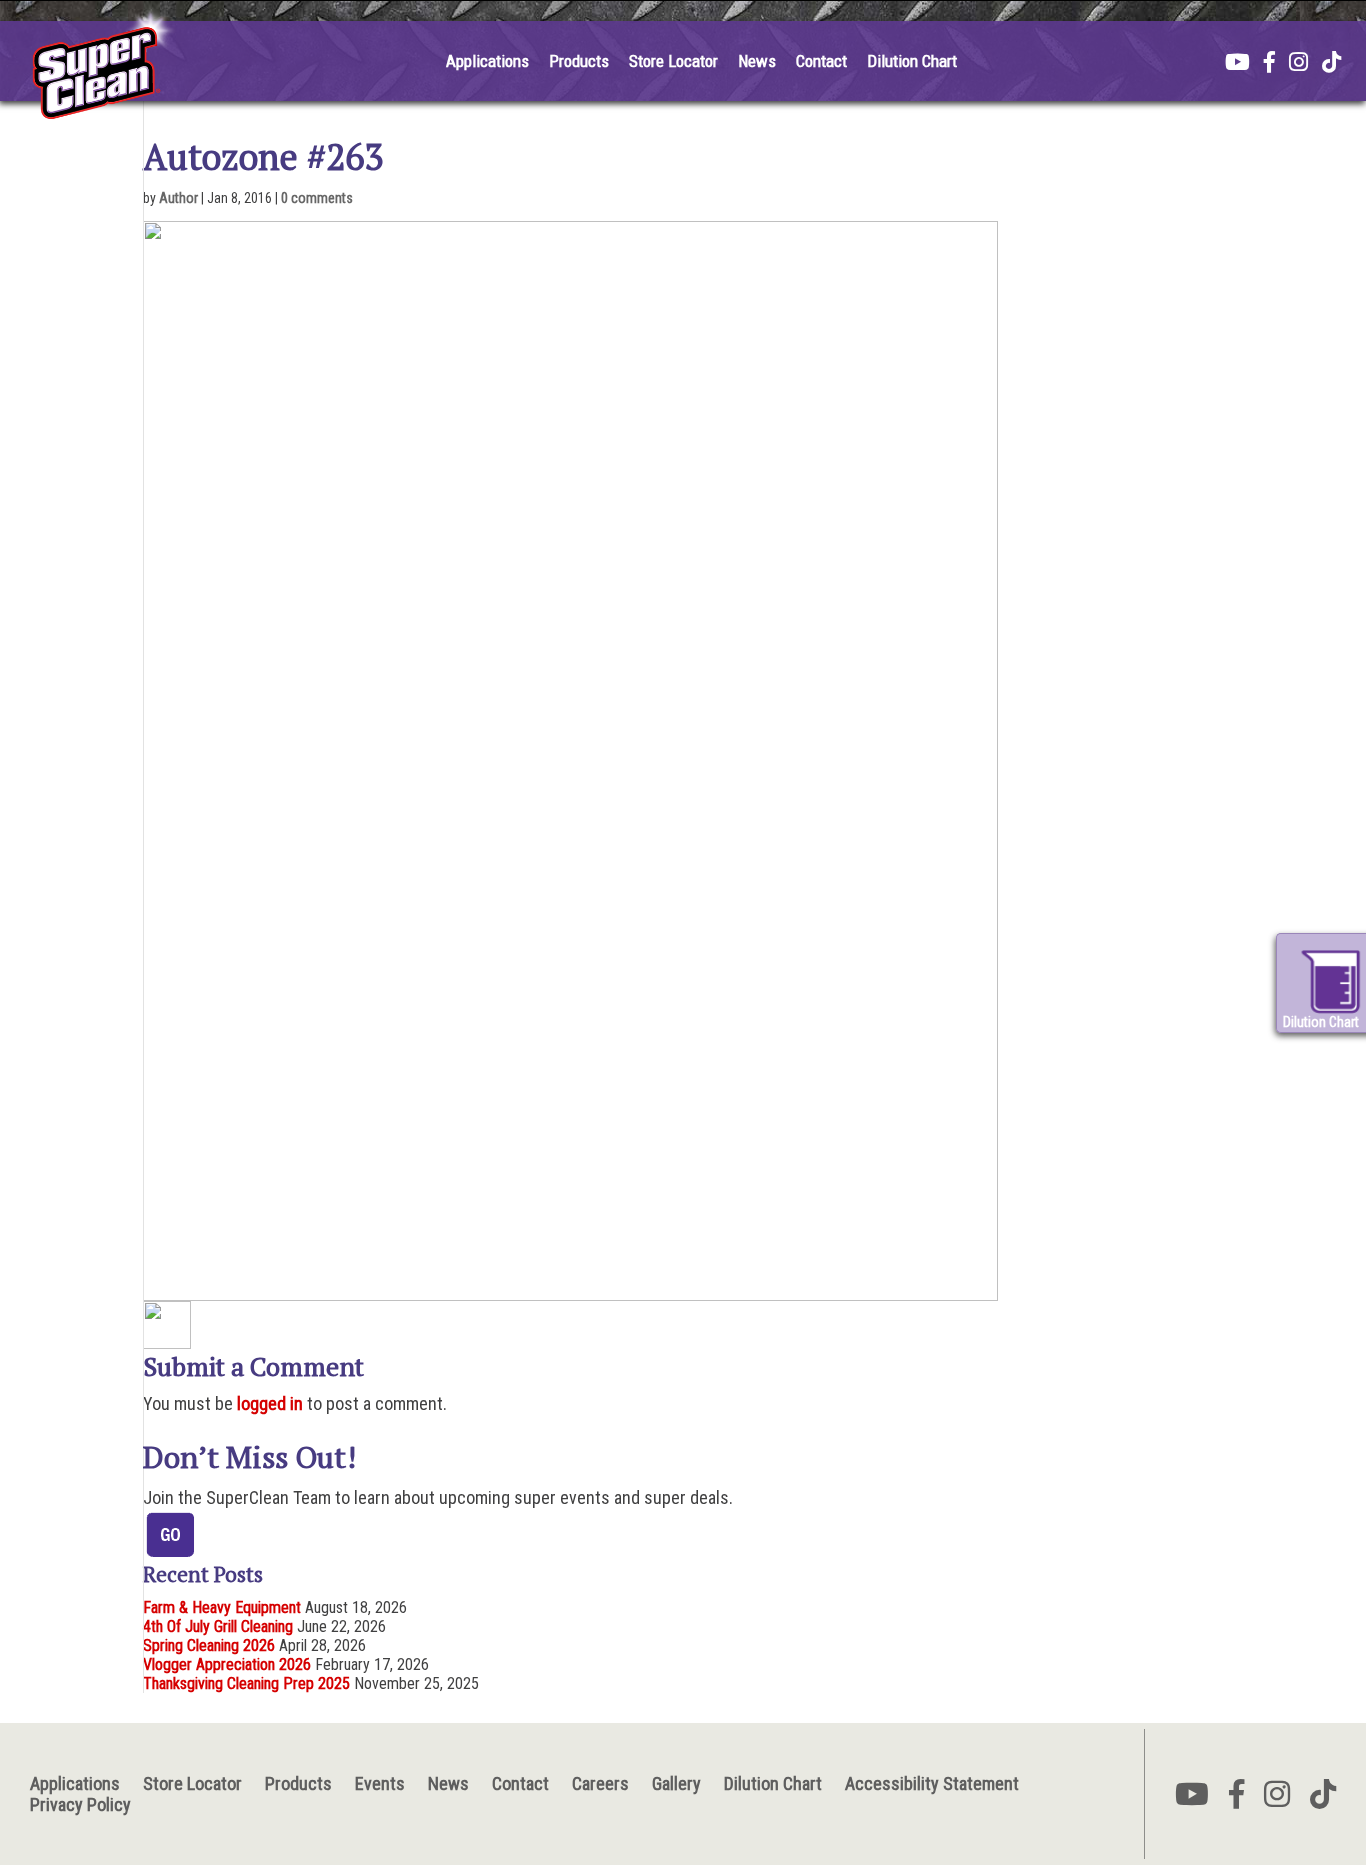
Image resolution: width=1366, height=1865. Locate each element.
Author (178, 198)
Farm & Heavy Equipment (222, 1607)
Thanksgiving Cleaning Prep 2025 (246, 1683)
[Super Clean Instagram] (1298, 64)
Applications (487, 61)
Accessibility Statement (932, 1783)
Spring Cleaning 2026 (209, 1645)
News (757, 61)
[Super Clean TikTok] (1331, 64)
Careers (600, 1783)
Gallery (676, 1783)
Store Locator (673, 61)
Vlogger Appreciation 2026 (227, 1664)
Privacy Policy (80, 1804)
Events (380, 1783)
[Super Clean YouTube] (1237, 64)
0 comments (317, 198)
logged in (270, 1403)
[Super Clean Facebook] (1269, 64)
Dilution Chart (912, 61)
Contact (821, 61)
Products (579, 61)
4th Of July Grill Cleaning (218, 1626)
